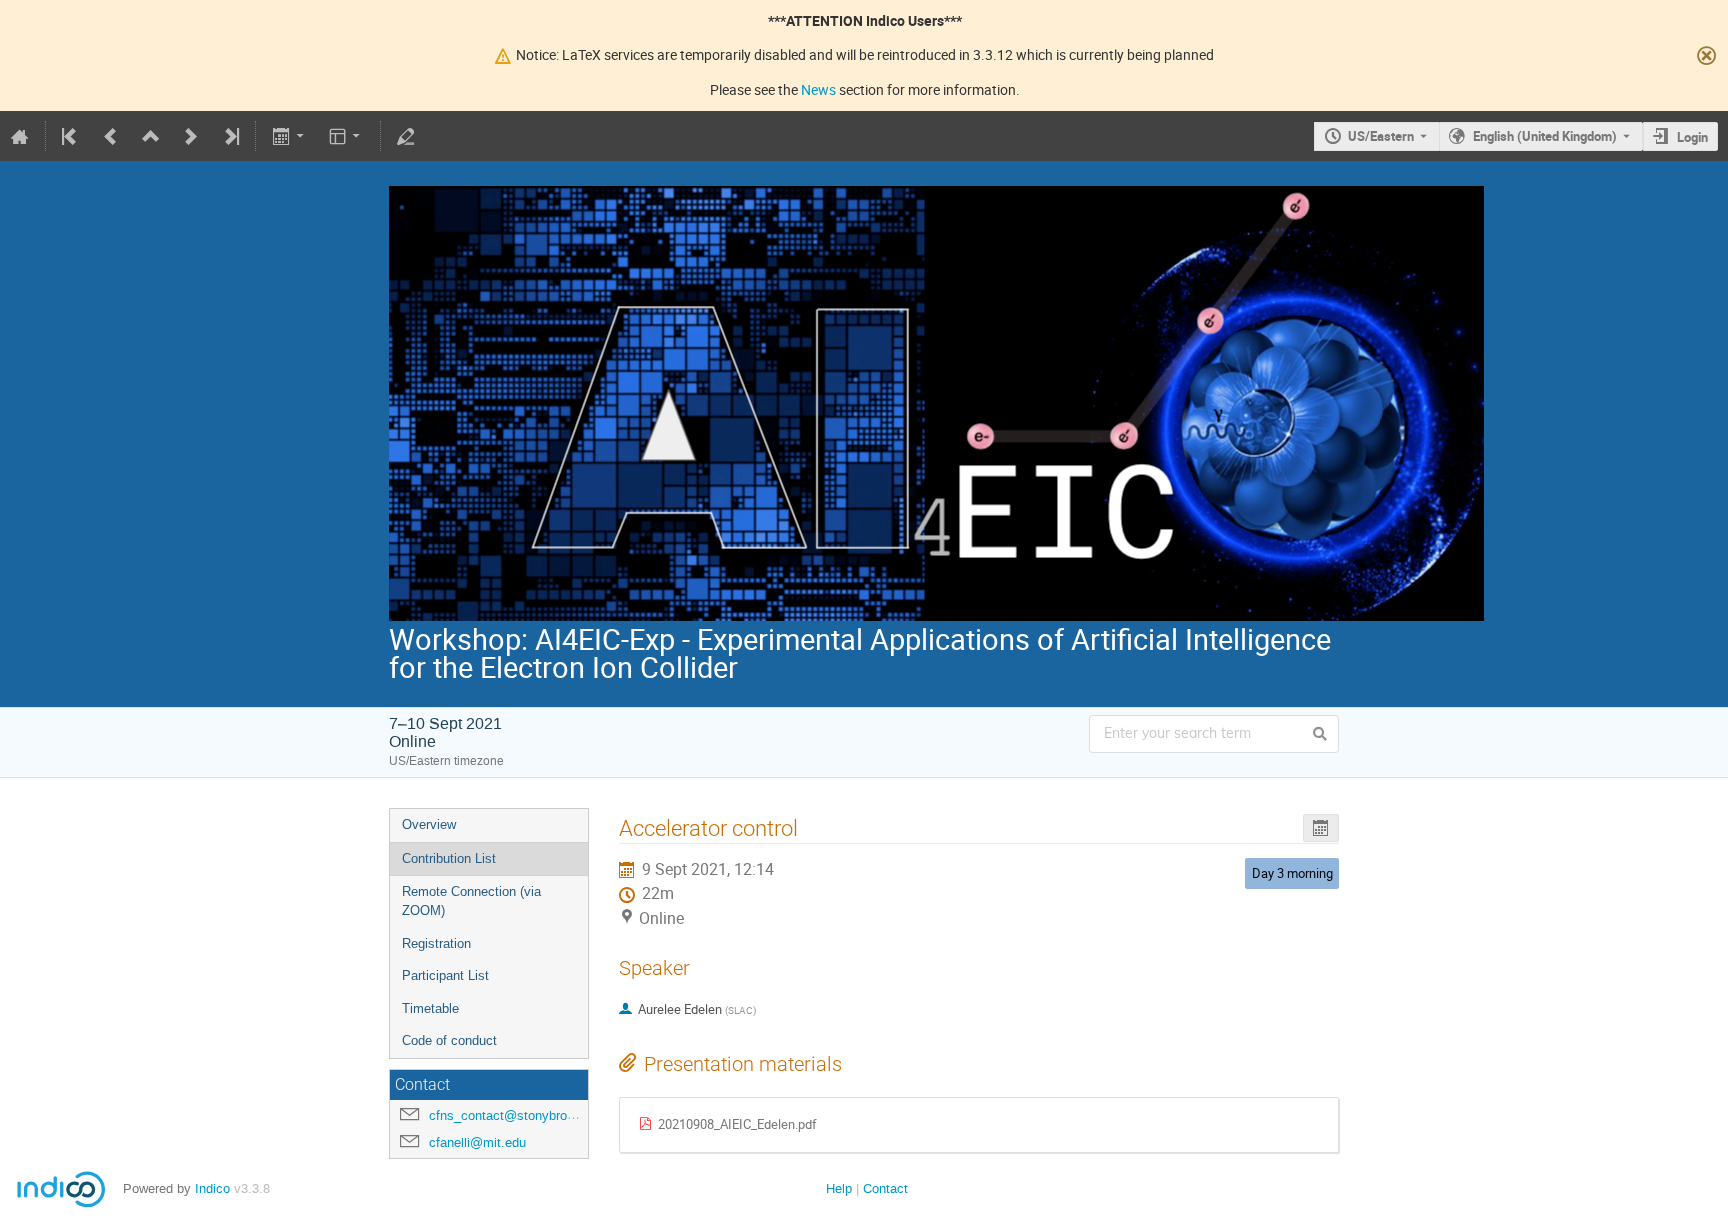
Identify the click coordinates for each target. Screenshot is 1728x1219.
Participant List (445, 975)
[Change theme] (346, 136)
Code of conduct (449, 1040)
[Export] (289, 136)
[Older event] (111, 136)
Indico (212, 1188)
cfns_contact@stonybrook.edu (517, 1115)
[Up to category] (151, 136)
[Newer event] (191, 136)
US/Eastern (1381, 136)
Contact (885, 1188)
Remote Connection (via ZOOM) (471, 901)
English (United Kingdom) (1545, 136)
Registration (436, 943)
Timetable (430, 1008)
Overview (429, 824)
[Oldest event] (71, 136)
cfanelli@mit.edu (477, 1142)
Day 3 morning (1292, 873)
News (818, 89)
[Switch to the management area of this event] (406, 136)
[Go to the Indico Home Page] (20, 136)
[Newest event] (230, 136)
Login (1692, 137)
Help (839, 1188)
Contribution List (449, 858)
